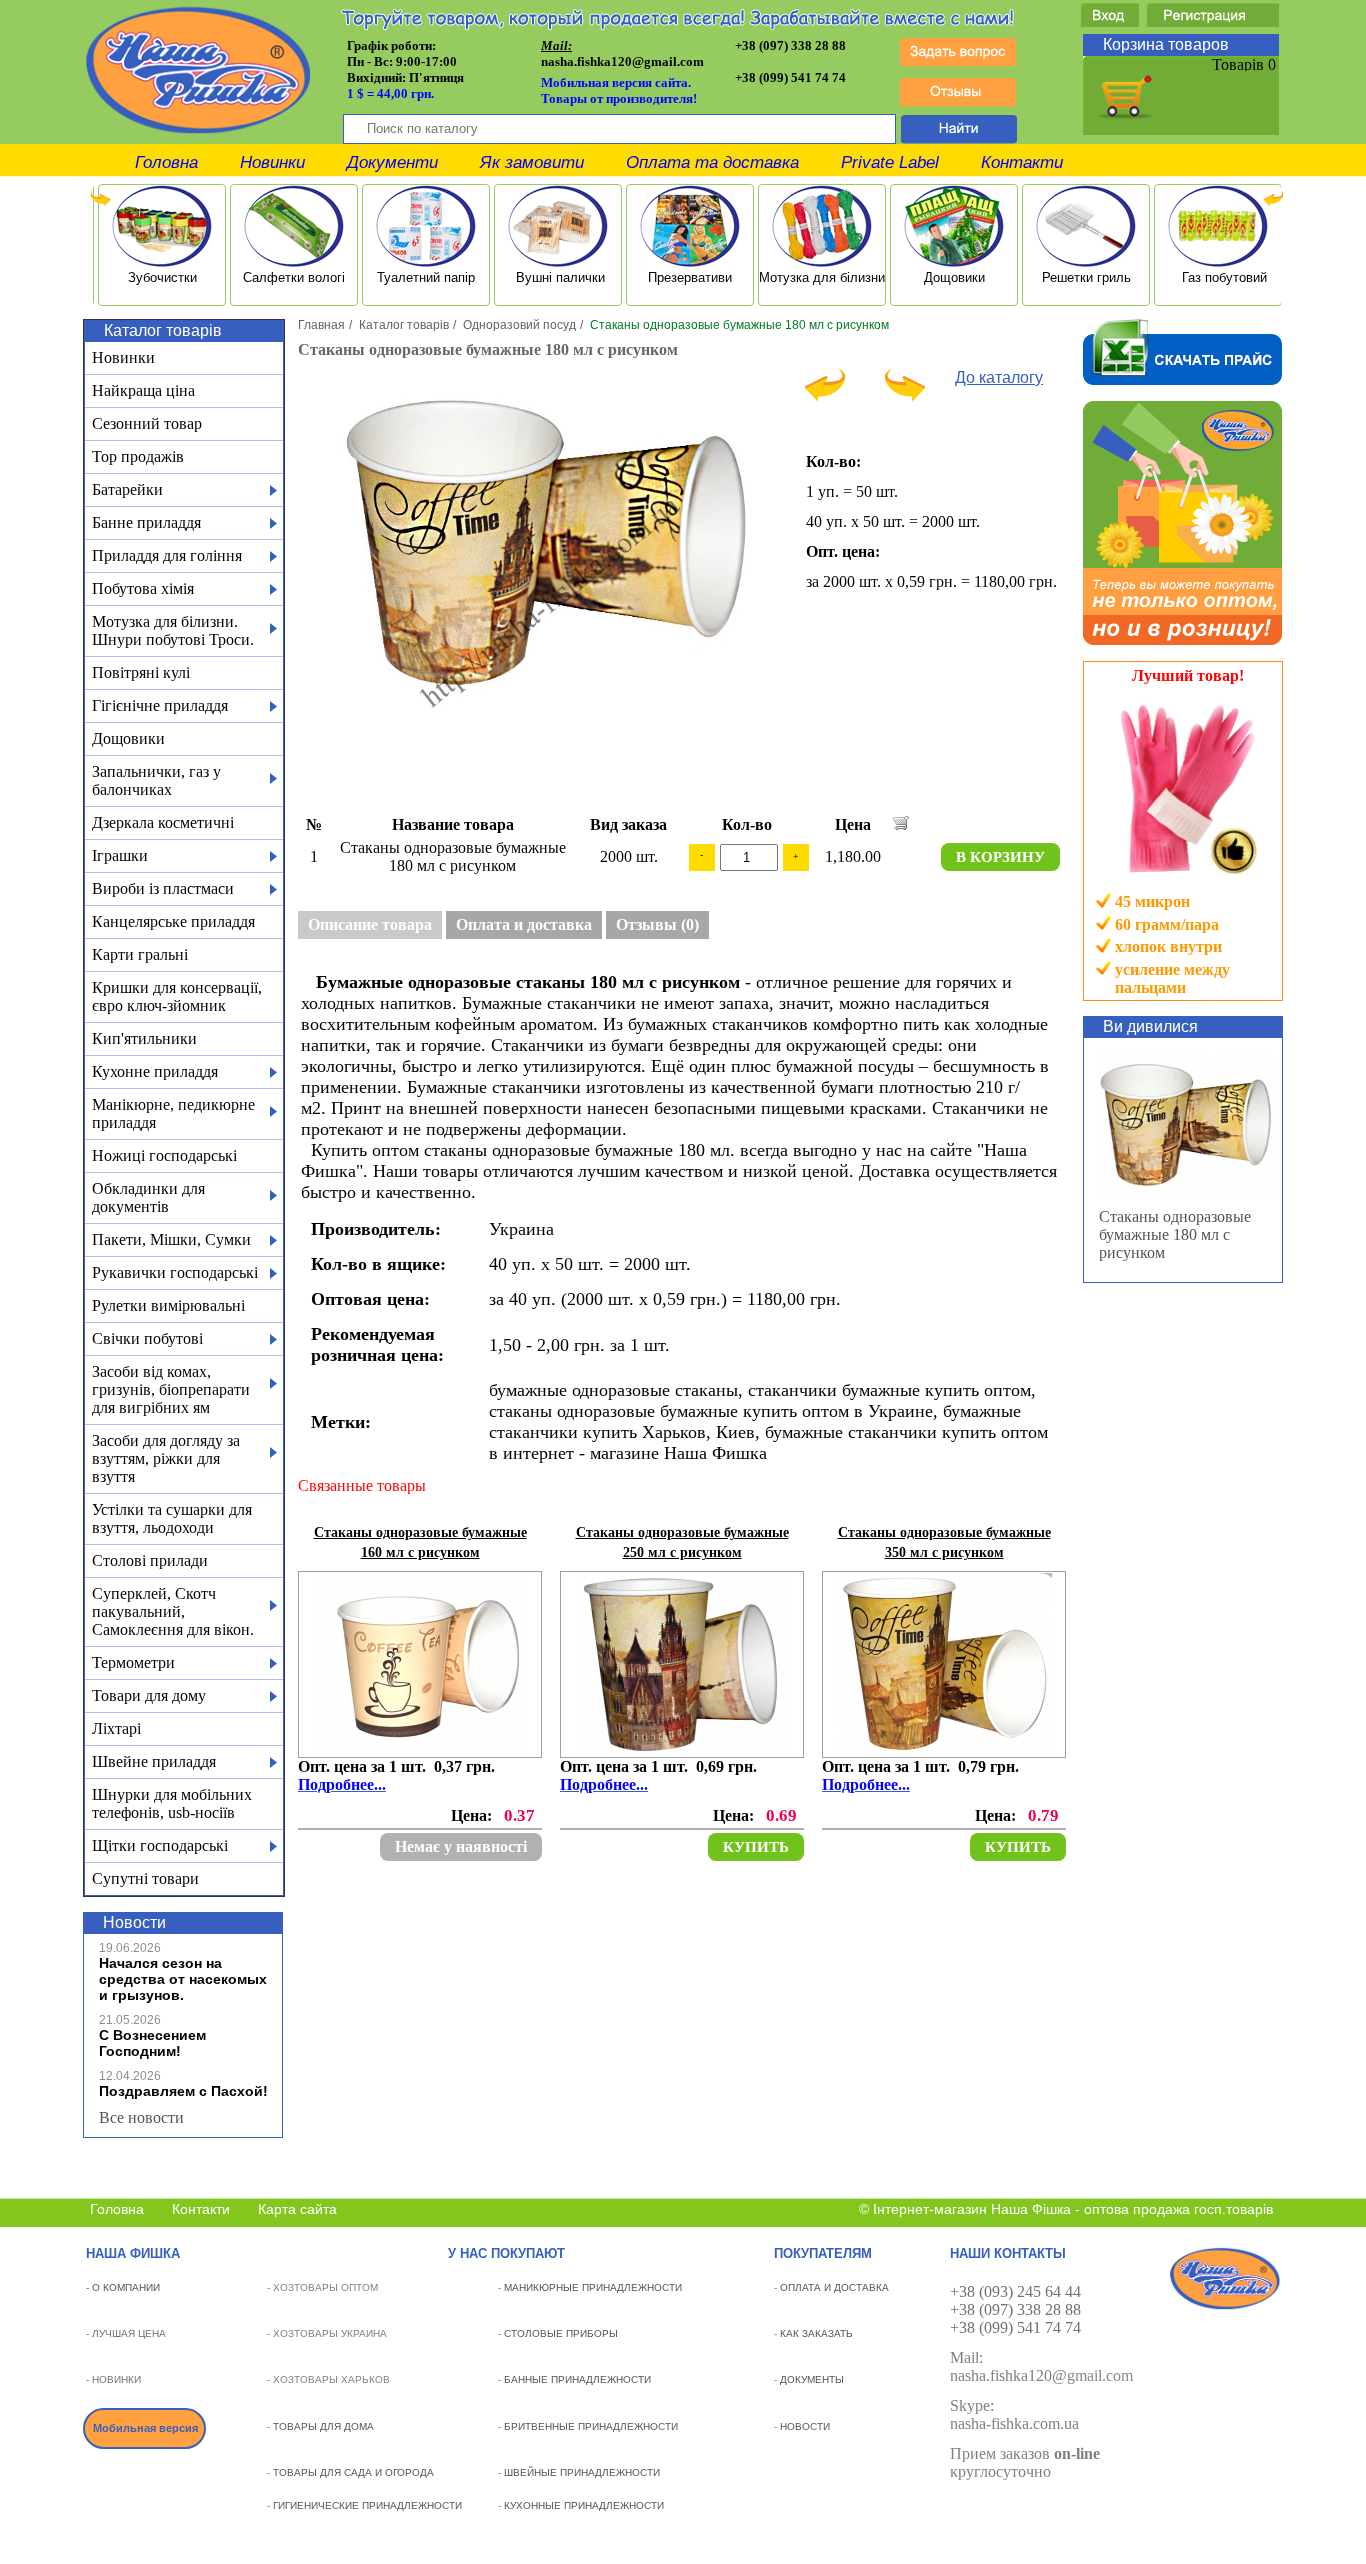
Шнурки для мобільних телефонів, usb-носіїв (172, 1803)
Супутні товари (145, 1878)
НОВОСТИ (805, 2426)
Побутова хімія (143, 588)
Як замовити (532, 162)
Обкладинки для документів (148, 1197)
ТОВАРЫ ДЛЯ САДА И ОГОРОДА (353, 2472)
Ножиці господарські (164, 1155)
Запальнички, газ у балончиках (156, 780)
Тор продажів (138, 456)
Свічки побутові (147, 1338)
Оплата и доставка (524, 924)
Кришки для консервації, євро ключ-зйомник (177, 996)
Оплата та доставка (712, 162)
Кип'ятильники (144, 1038)
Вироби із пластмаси (163, 888)
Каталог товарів (404, 325)
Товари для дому (149, 1695)
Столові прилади (150, 1560)
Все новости (141, 2117)
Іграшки (120, 855)
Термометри (133, 1662)
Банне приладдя (146, 522)
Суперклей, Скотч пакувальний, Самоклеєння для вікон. (173, 1611)
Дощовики (128, 738)
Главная (321, 325)
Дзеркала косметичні (163, 822)
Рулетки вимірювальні (168, 1305)
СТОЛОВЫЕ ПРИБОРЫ (561, 2333)
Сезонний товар (147, 423)
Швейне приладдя (154, 1761)
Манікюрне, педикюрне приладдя (173, 1113)
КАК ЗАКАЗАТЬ (816, 2333)
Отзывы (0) (657, 924)
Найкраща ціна (143, 390)
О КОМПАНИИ (126, 2287)
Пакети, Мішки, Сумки (171, 1239)
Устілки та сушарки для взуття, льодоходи (172, 1518)
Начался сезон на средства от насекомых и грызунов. (183, 1979)
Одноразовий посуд (519, 325)
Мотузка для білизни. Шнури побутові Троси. (173, 630)
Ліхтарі (116, 1728)
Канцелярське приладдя (173, 921)
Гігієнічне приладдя (160, 705)
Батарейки (127, 489)
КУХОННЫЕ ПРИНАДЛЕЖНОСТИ (584, 2505)
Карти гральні (140, 954)
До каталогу (999, 377)
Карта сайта (297, 2209)
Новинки (272, 162)
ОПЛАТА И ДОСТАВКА (834, 2287)
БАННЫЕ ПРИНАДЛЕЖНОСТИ (577, 2379)
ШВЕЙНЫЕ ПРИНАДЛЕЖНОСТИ (582, 2472)
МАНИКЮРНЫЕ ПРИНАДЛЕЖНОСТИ (593, 2287)
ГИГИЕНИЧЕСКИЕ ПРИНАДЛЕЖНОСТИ (367, 2505)
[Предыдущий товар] (825, 396)
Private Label (890, 162)
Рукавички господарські (175, 1272)
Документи (392, 162)
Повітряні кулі (141, 672)
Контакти (1022, 162)
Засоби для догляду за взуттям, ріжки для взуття (166, 1458)
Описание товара (370, 924)
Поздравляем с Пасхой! (183, 2091)
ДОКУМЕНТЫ (812, 2379)
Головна (166, 162)
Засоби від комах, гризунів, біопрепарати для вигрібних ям (171, 1389)
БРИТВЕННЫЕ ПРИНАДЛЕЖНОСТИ (591, 2426)
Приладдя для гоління (167, 555)
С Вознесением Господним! (152, 2043)
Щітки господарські (160, 1845)
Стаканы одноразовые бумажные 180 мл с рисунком (1175, 1234)
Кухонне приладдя (155, 1071)
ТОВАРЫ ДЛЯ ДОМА (323, 2426)
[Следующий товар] (905, 396)
